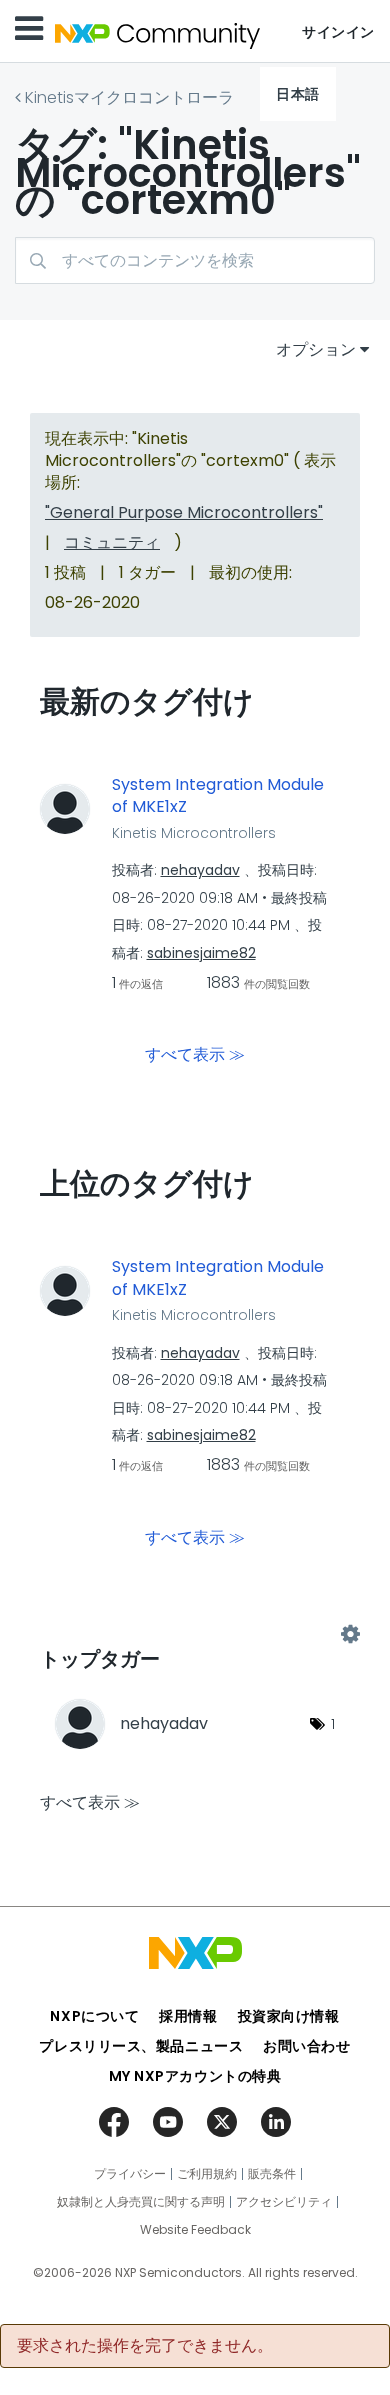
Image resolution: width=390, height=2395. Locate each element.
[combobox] (195, 260)
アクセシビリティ (284, 2202)
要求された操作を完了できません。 (145, 2346)
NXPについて (94, 2016)
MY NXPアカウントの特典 (195, 2076)
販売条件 (272, 2174)
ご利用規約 (207, 2174)
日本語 (298, 94)
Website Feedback (195, 2230)
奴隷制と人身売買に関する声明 (141, 2202)
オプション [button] (316, 349)
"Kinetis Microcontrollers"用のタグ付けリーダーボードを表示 (195, 1634)
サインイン (338, 32)
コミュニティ (112, 542)
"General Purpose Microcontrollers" (184, 512)
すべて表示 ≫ (195, 1054)
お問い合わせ (306, 2046)
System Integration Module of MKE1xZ (218, 796)
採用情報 (188, 2016)
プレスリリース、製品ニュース (141, 2046)
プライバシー (130, 2174)
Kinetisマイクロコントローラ (129, 97)
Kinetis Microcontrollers (194, 833)
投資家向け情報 (289, 2016)
